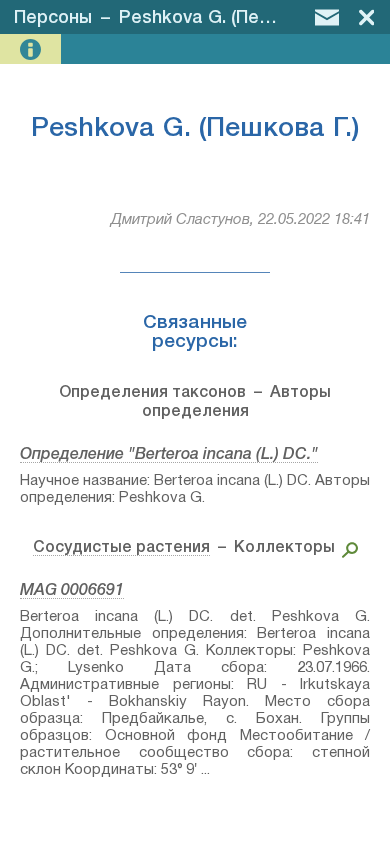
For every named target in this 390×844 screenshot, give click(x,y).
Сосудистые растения (121, 548)
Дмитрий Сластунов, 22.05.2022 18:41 (240, 220)
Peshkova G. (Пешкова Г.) (228, 18)
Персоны (53, 18)
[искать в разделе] (346, 548)
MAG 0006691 (72, 591)
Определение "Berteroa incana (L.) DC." (169, 455)
